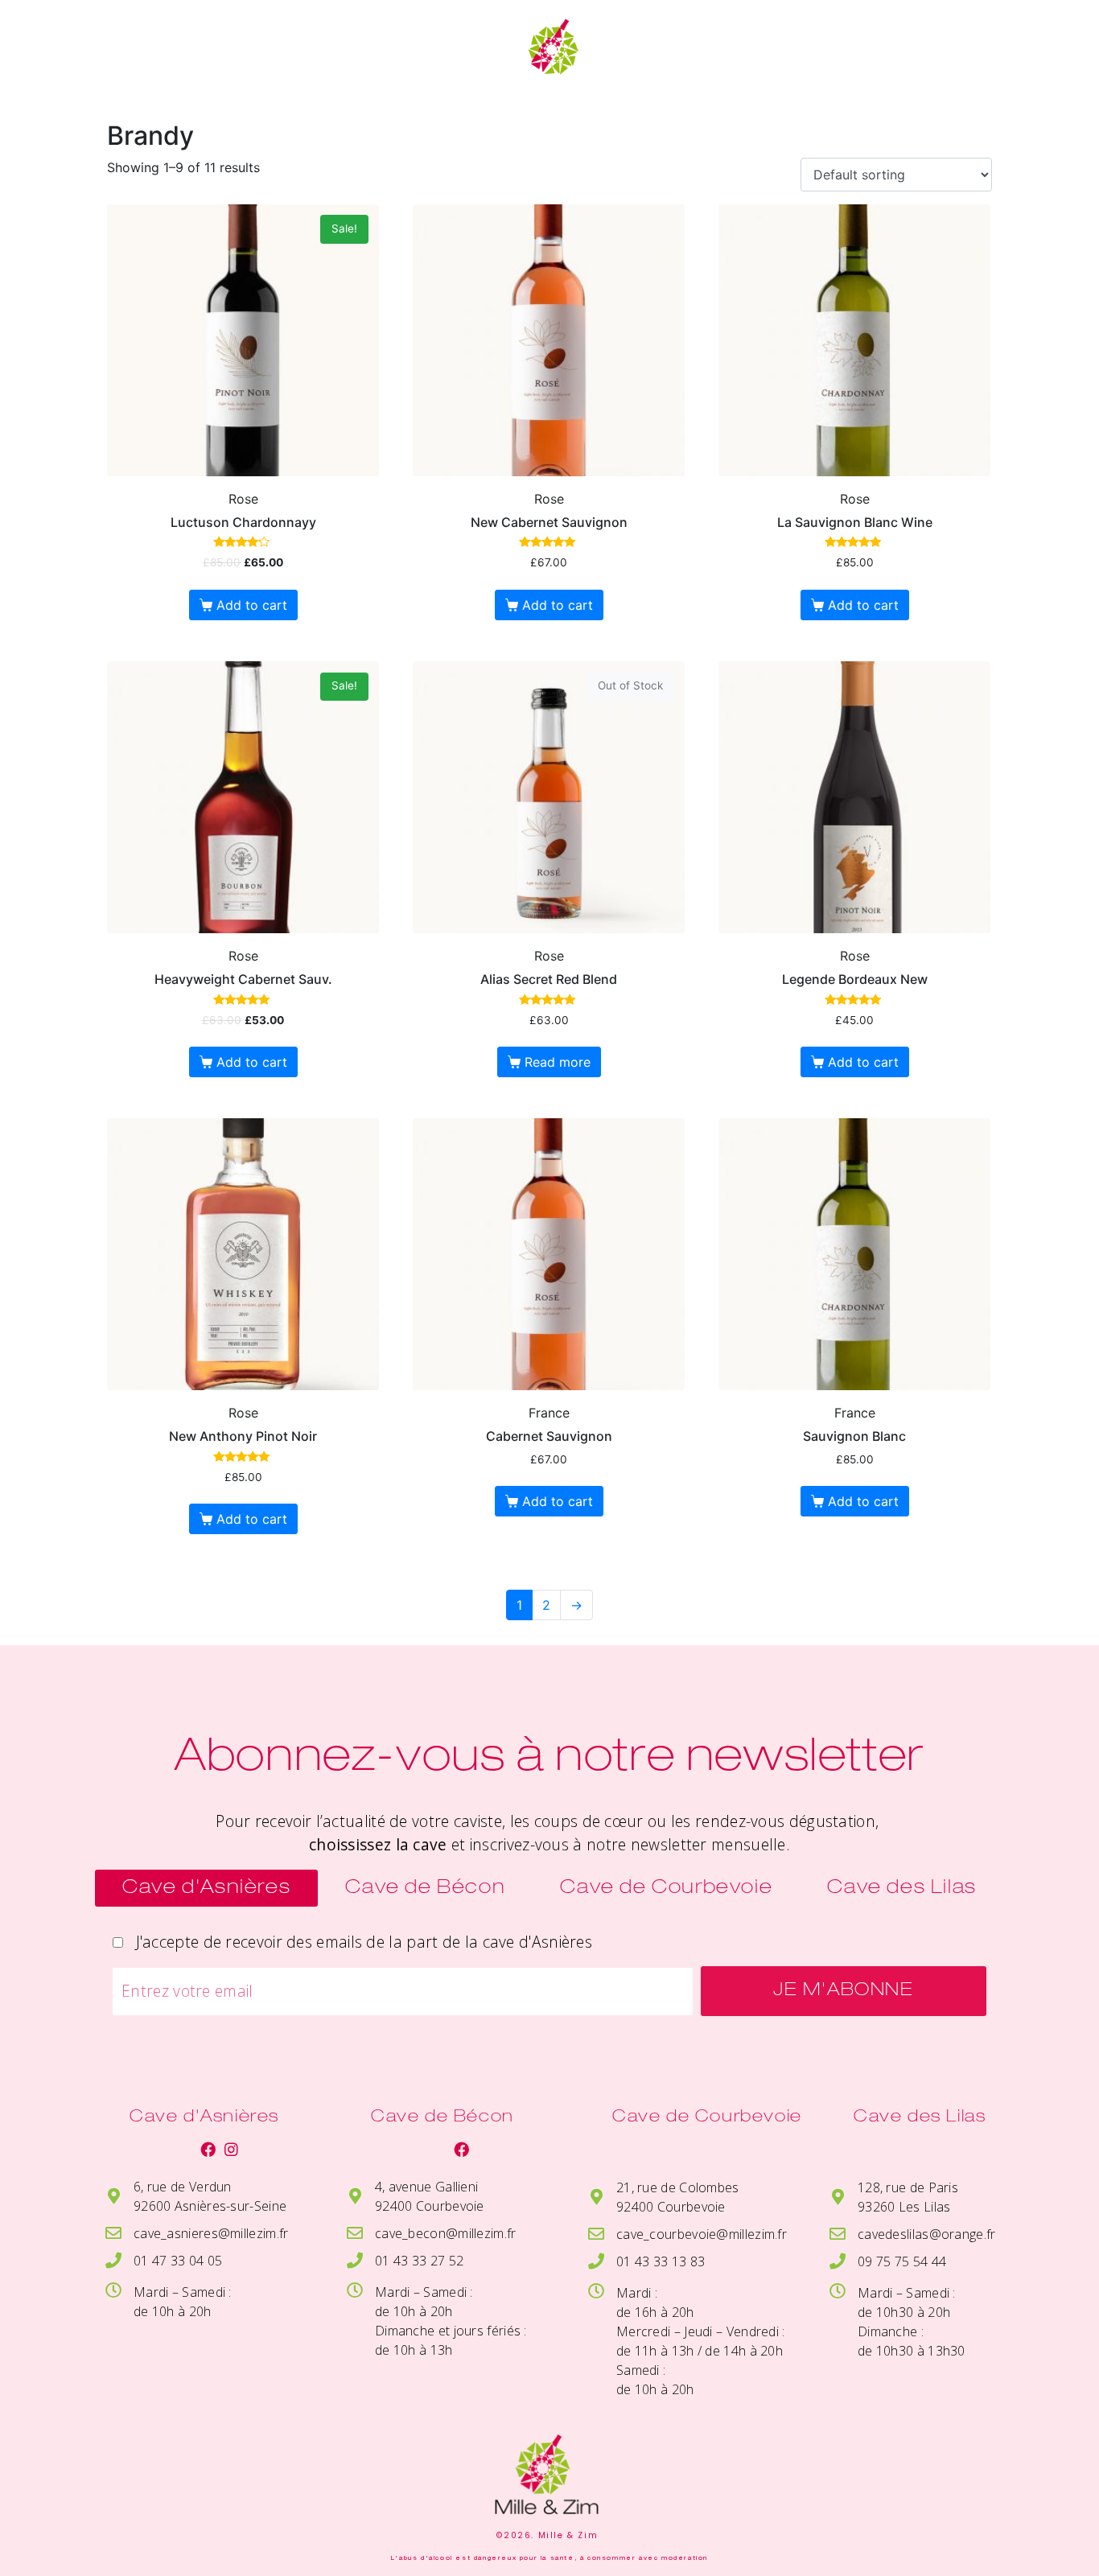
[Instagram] (231, 2149)
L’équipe (903, 41)
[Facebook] (208, 2149)
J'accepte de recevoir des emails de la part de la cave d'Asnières (360, 1942)
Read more (558, 1062)
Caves (359, 56)
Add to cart (252, 605)
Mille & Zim (214, 56)
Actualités (747, 41)
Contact (757, 72)
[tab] (206, 1888)
